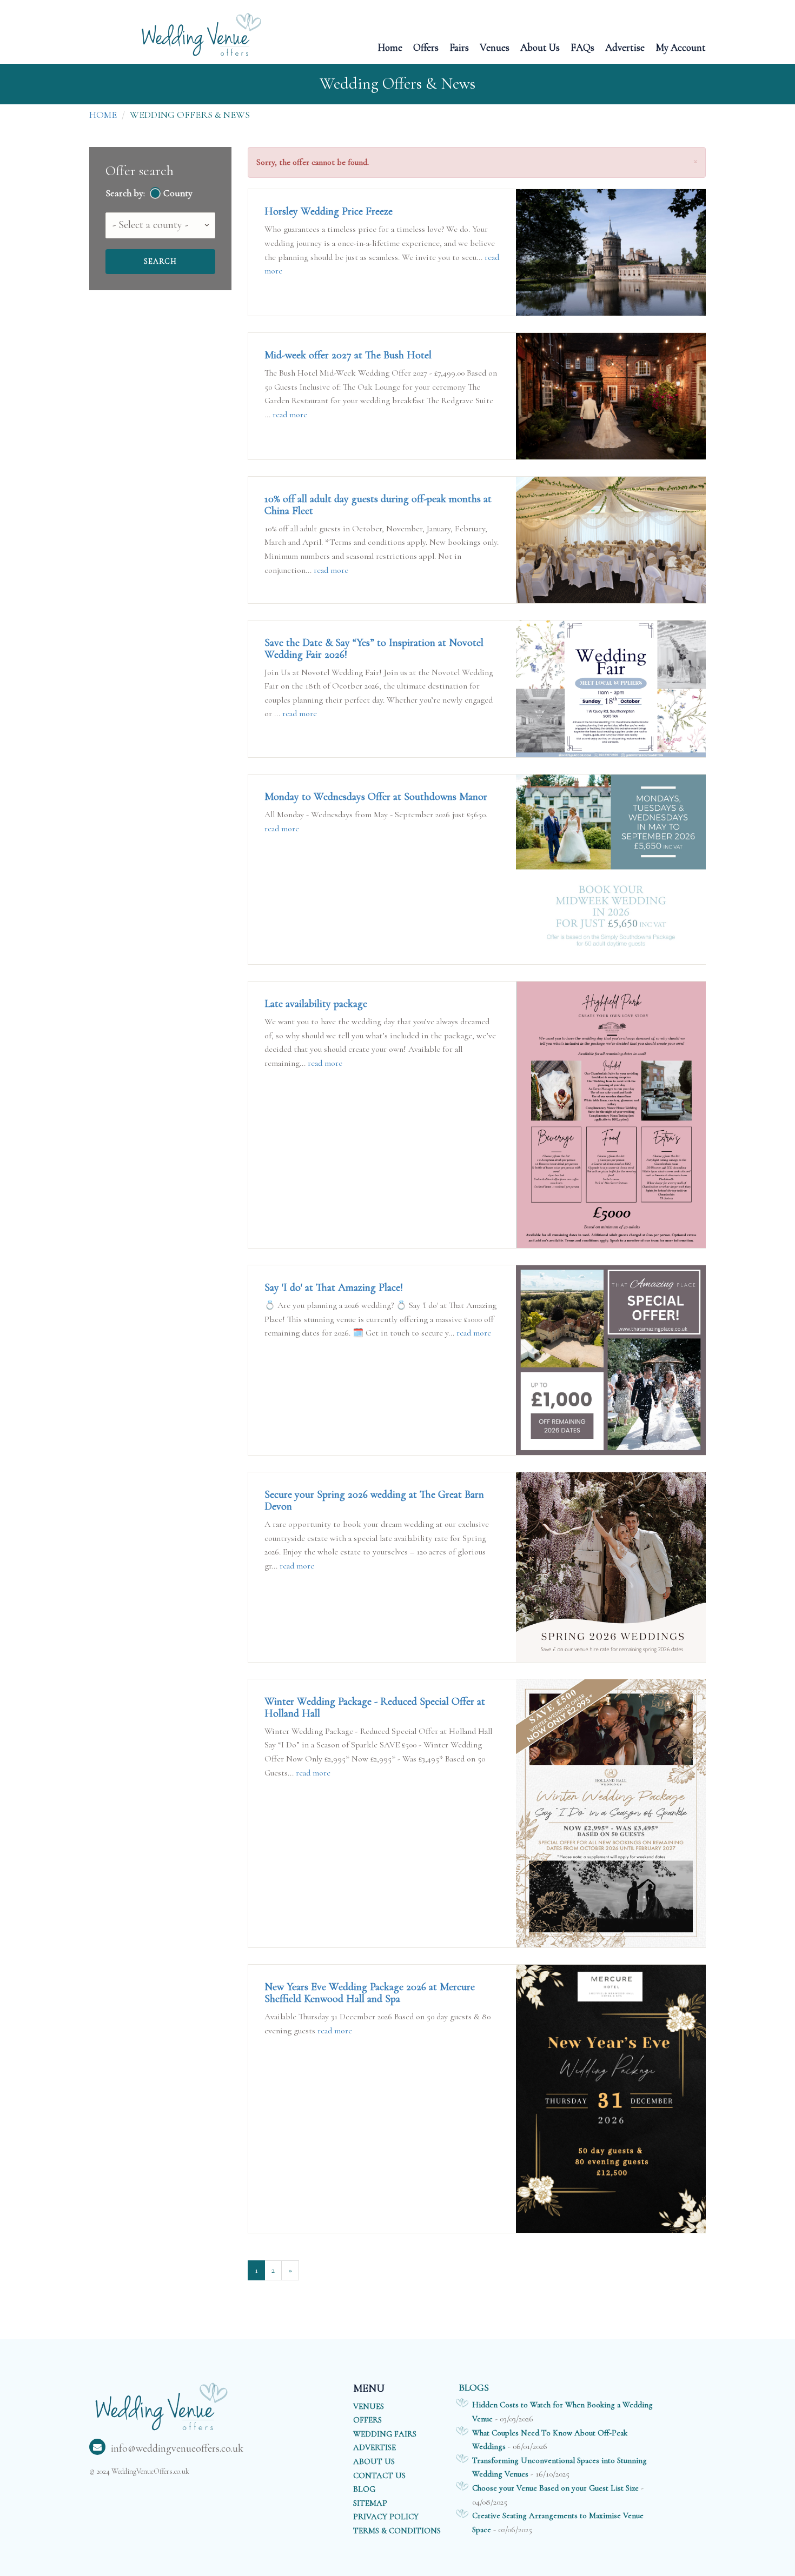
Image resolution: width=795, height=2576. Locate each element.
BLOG (364, 2489)
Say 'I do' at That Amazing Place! (334, 1287)
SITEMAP (370, 2503)
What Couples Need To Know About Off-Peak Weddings (550, 2440)
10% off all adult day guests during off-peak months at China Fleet (378, 505)
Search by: (125, 193)
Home (390, 47)
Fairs (459, 47)
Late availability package (316, 1004)
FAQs (582, 47)
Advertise (625, 47)
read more (290, 415)
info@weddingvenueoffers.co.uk (177, 2448)
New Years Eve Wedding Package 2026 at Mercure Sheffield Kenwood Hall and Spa (370, 1993)
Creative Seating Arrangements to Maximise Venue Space (558, 2522)
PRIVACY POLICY (386, 2517)
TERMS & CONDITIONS (397, 2531)
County (178, 193)
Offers (426, 47)
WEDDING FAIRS (385, 2434)
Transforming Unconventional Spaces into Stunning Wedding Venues (559, 2467)
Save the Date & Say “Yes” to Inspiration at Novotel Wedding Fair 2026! (374, 649)
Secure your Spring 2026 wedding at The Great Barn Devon (374, 1500)
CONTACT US (379, 2475)
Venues (495, 47)
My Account (681, 47)
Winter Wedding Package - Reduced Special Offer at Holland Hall (375, 1707)
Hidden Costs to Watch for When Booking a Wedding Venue (562, 2412)
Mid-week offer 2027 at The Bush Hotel (348, 355)
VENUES (369, 2406)
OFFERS (367, 2420)
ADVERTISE (375, 2447)
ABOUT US (374, 2461)
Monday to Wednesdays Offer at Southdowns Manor (376, 797)
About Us (540, 47)
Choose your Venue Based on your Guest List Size (555, 2488)
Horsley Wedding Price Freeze (329, 211)
